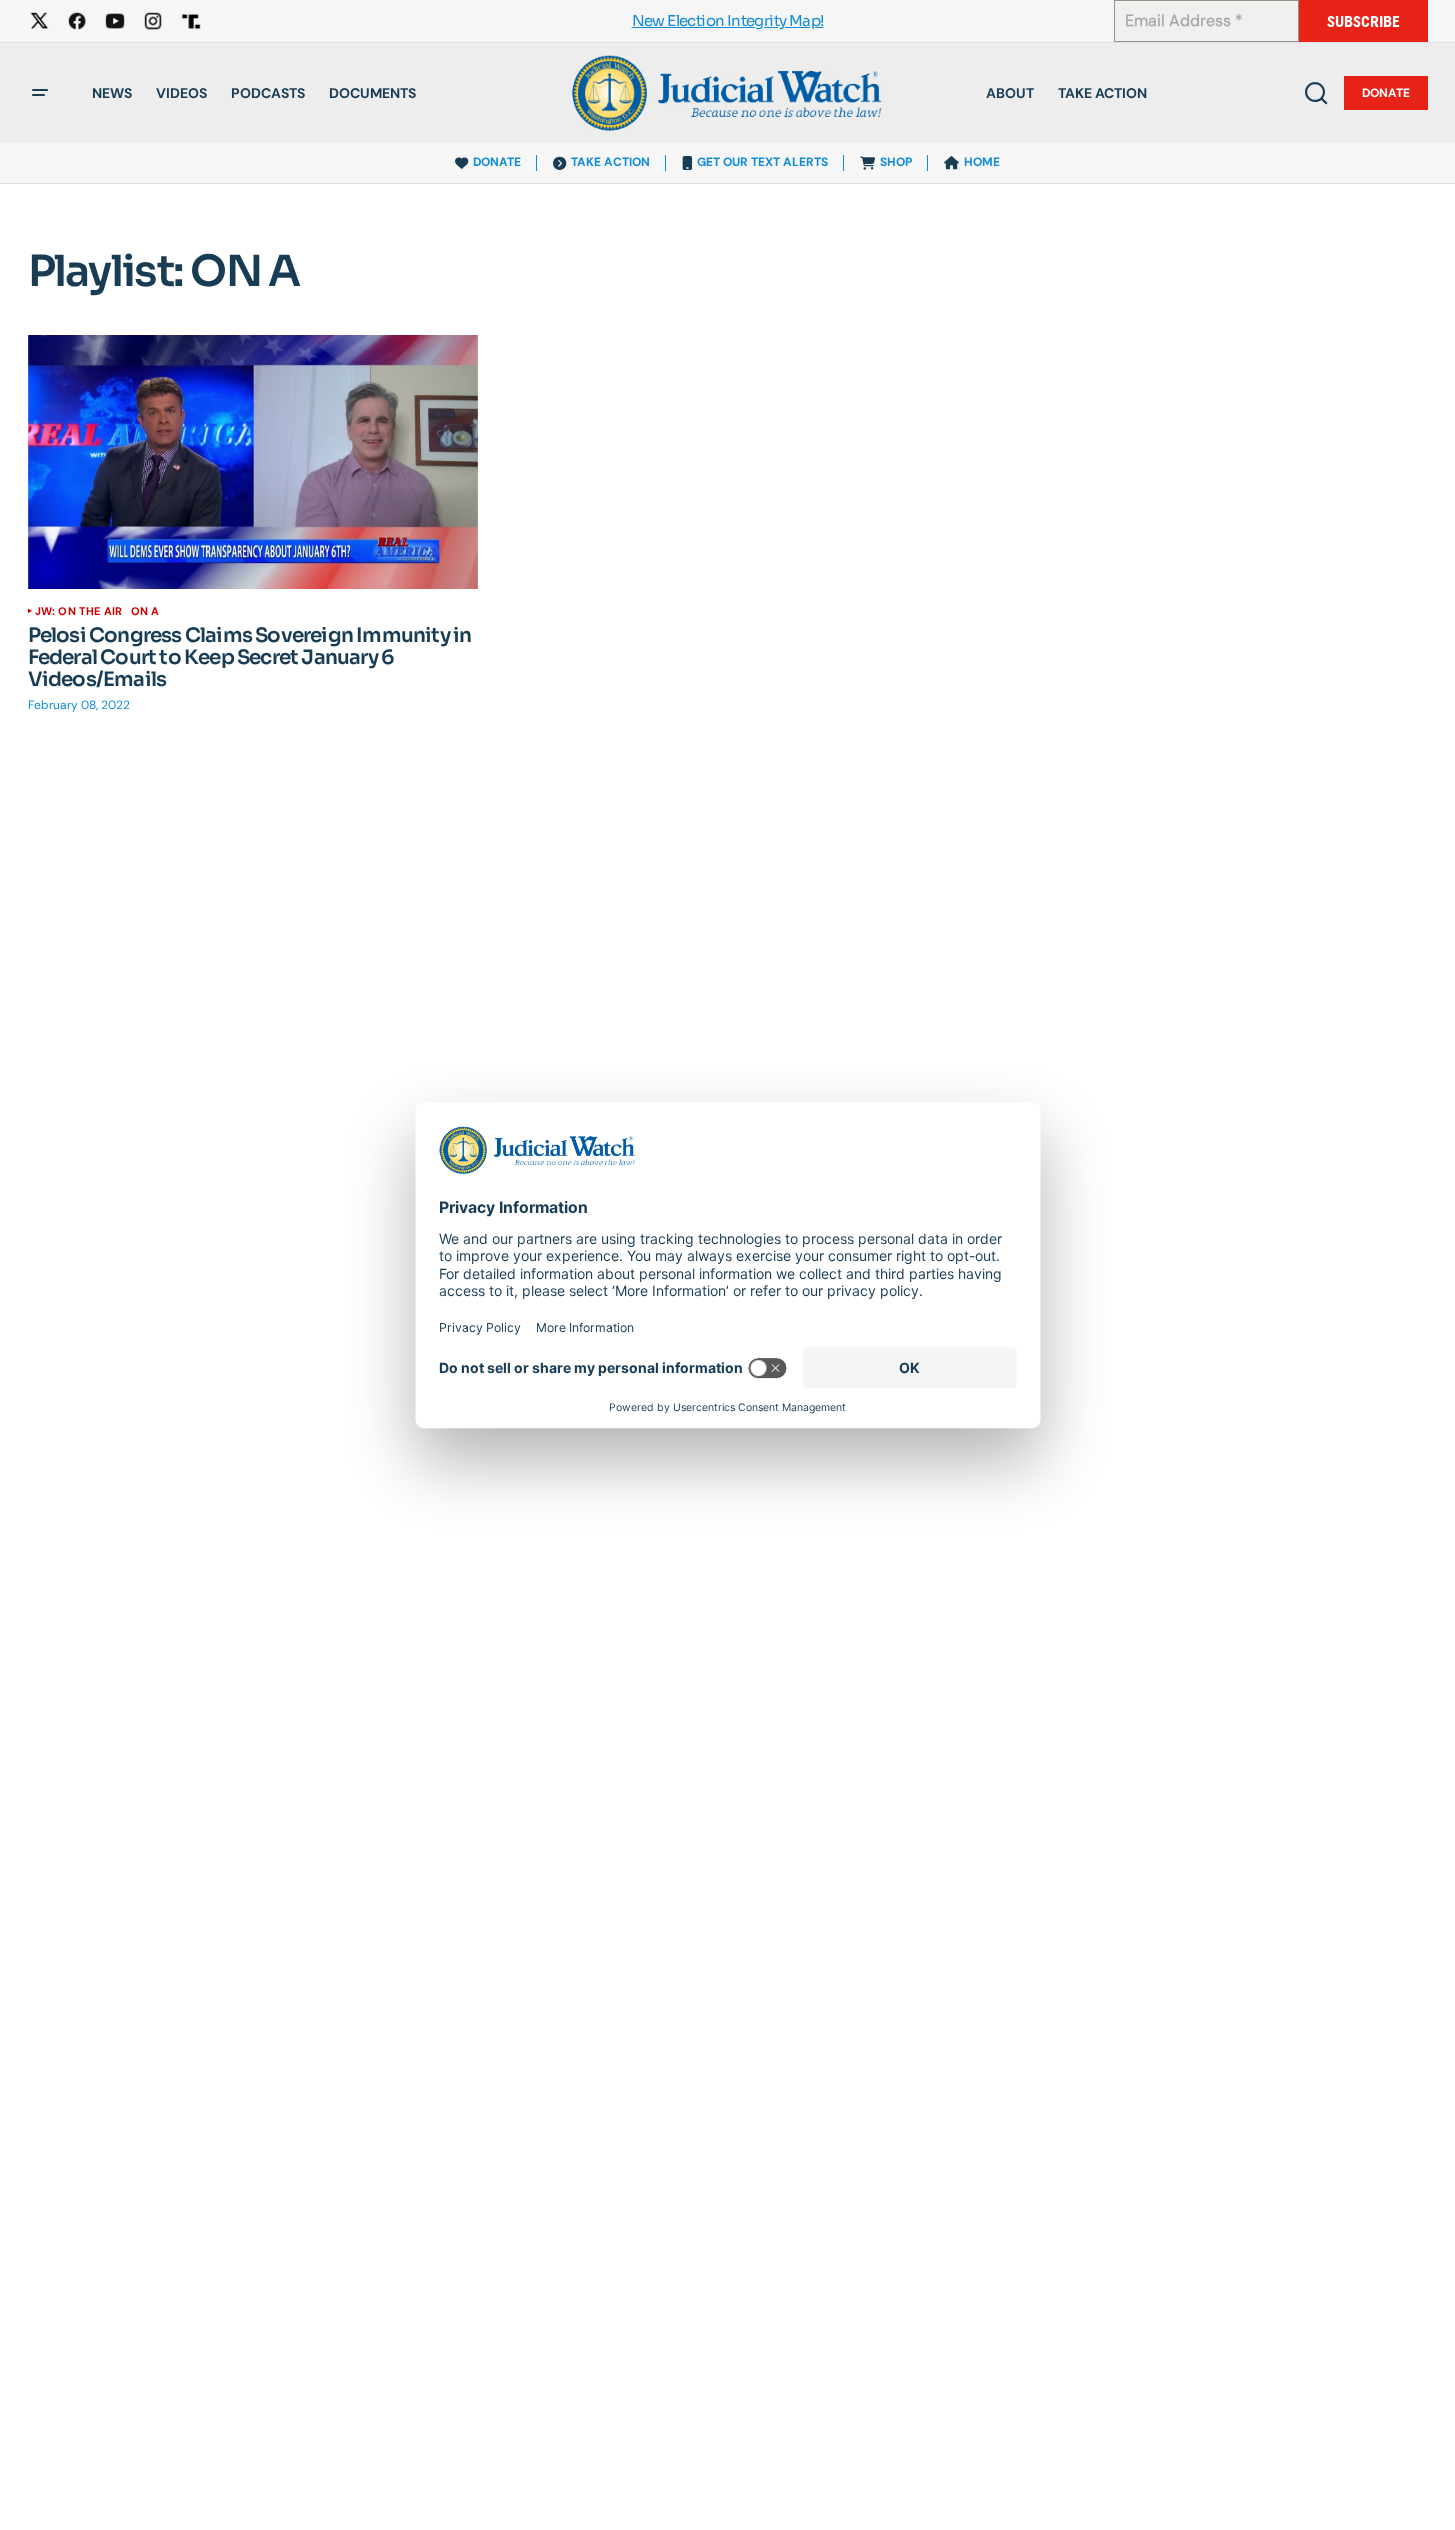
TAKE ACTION (610, 162)
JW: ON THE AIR (79, 611)
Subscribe (1363, 21)
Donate (1386, 93)
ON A (145, 611)
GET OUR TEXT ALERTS (762, 162)
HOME (982, 162)
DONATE (497, 162)
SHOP (896, 162)
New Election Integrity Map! (728, 21)
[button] (40, 93)
